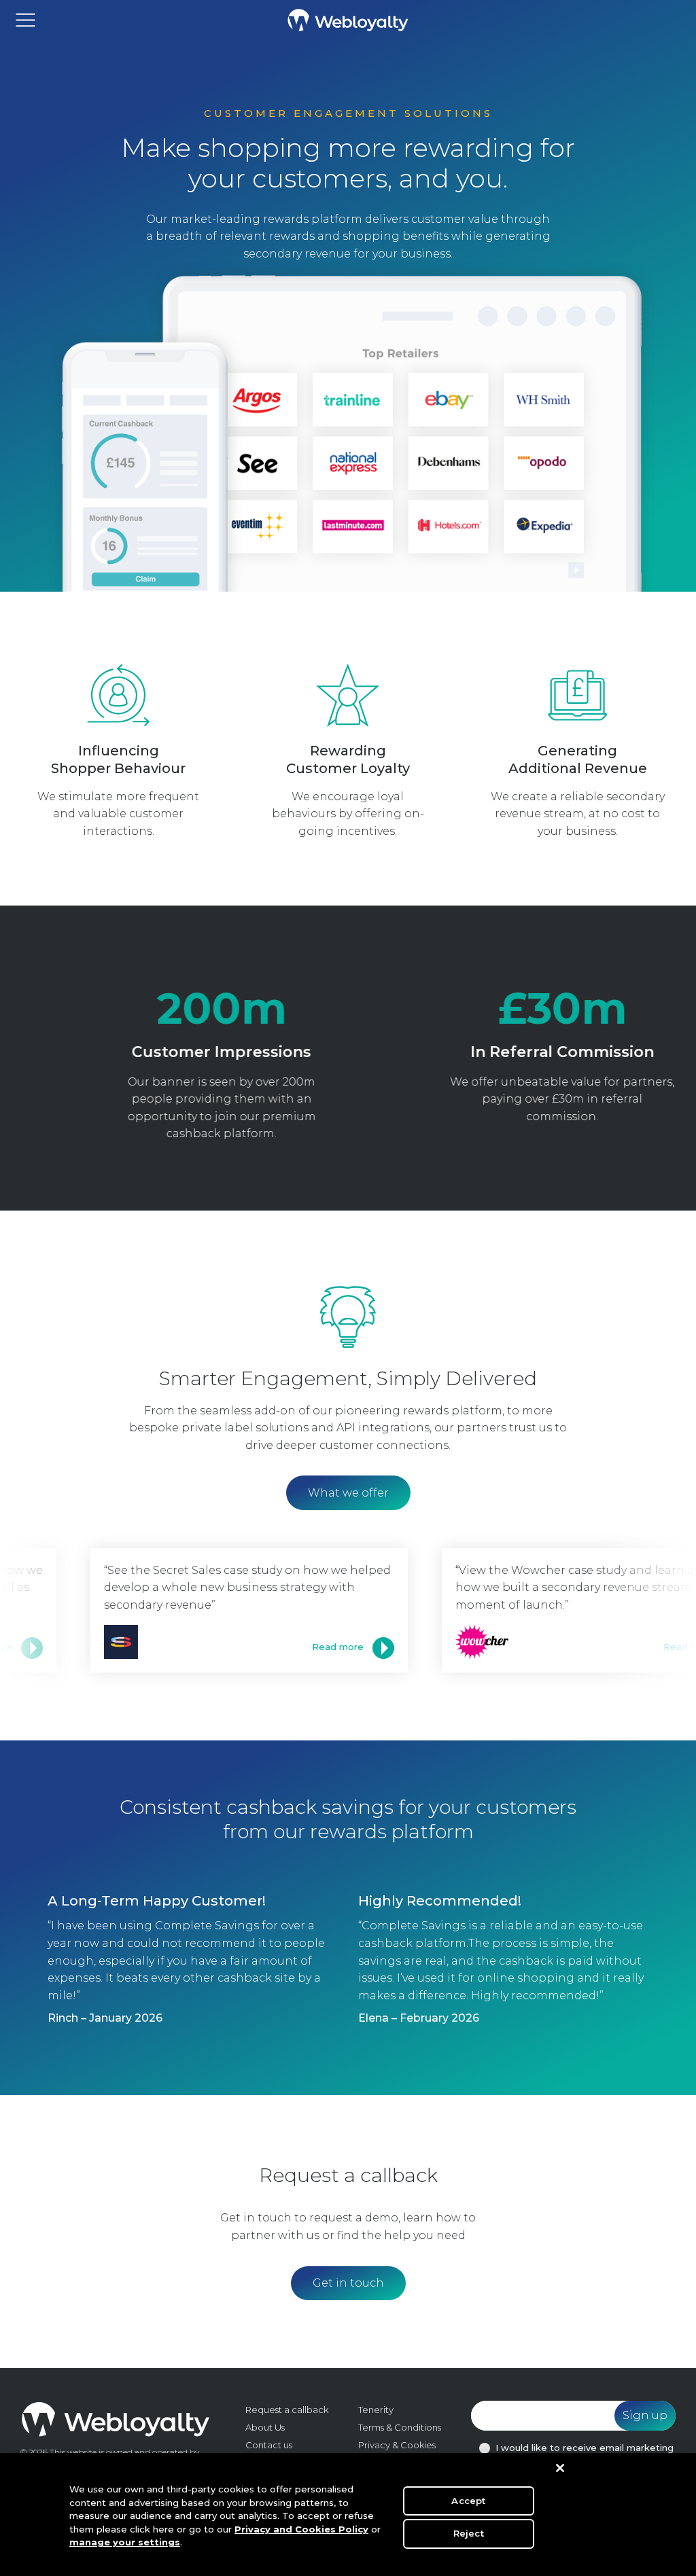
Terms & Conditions (400, 2427)
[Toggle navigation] (25, 20)
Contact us (269, 2445)
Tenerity (376, 2410)
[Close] (560, 2468)
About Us (265, 2427)
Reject (469, 2533)
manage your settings (125, 2542)
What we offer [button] (348, 1493)
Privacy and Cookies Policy (301, 2529)
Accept (468, 2501)
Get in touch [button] (348, 2283)
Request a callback (287, 2410)
